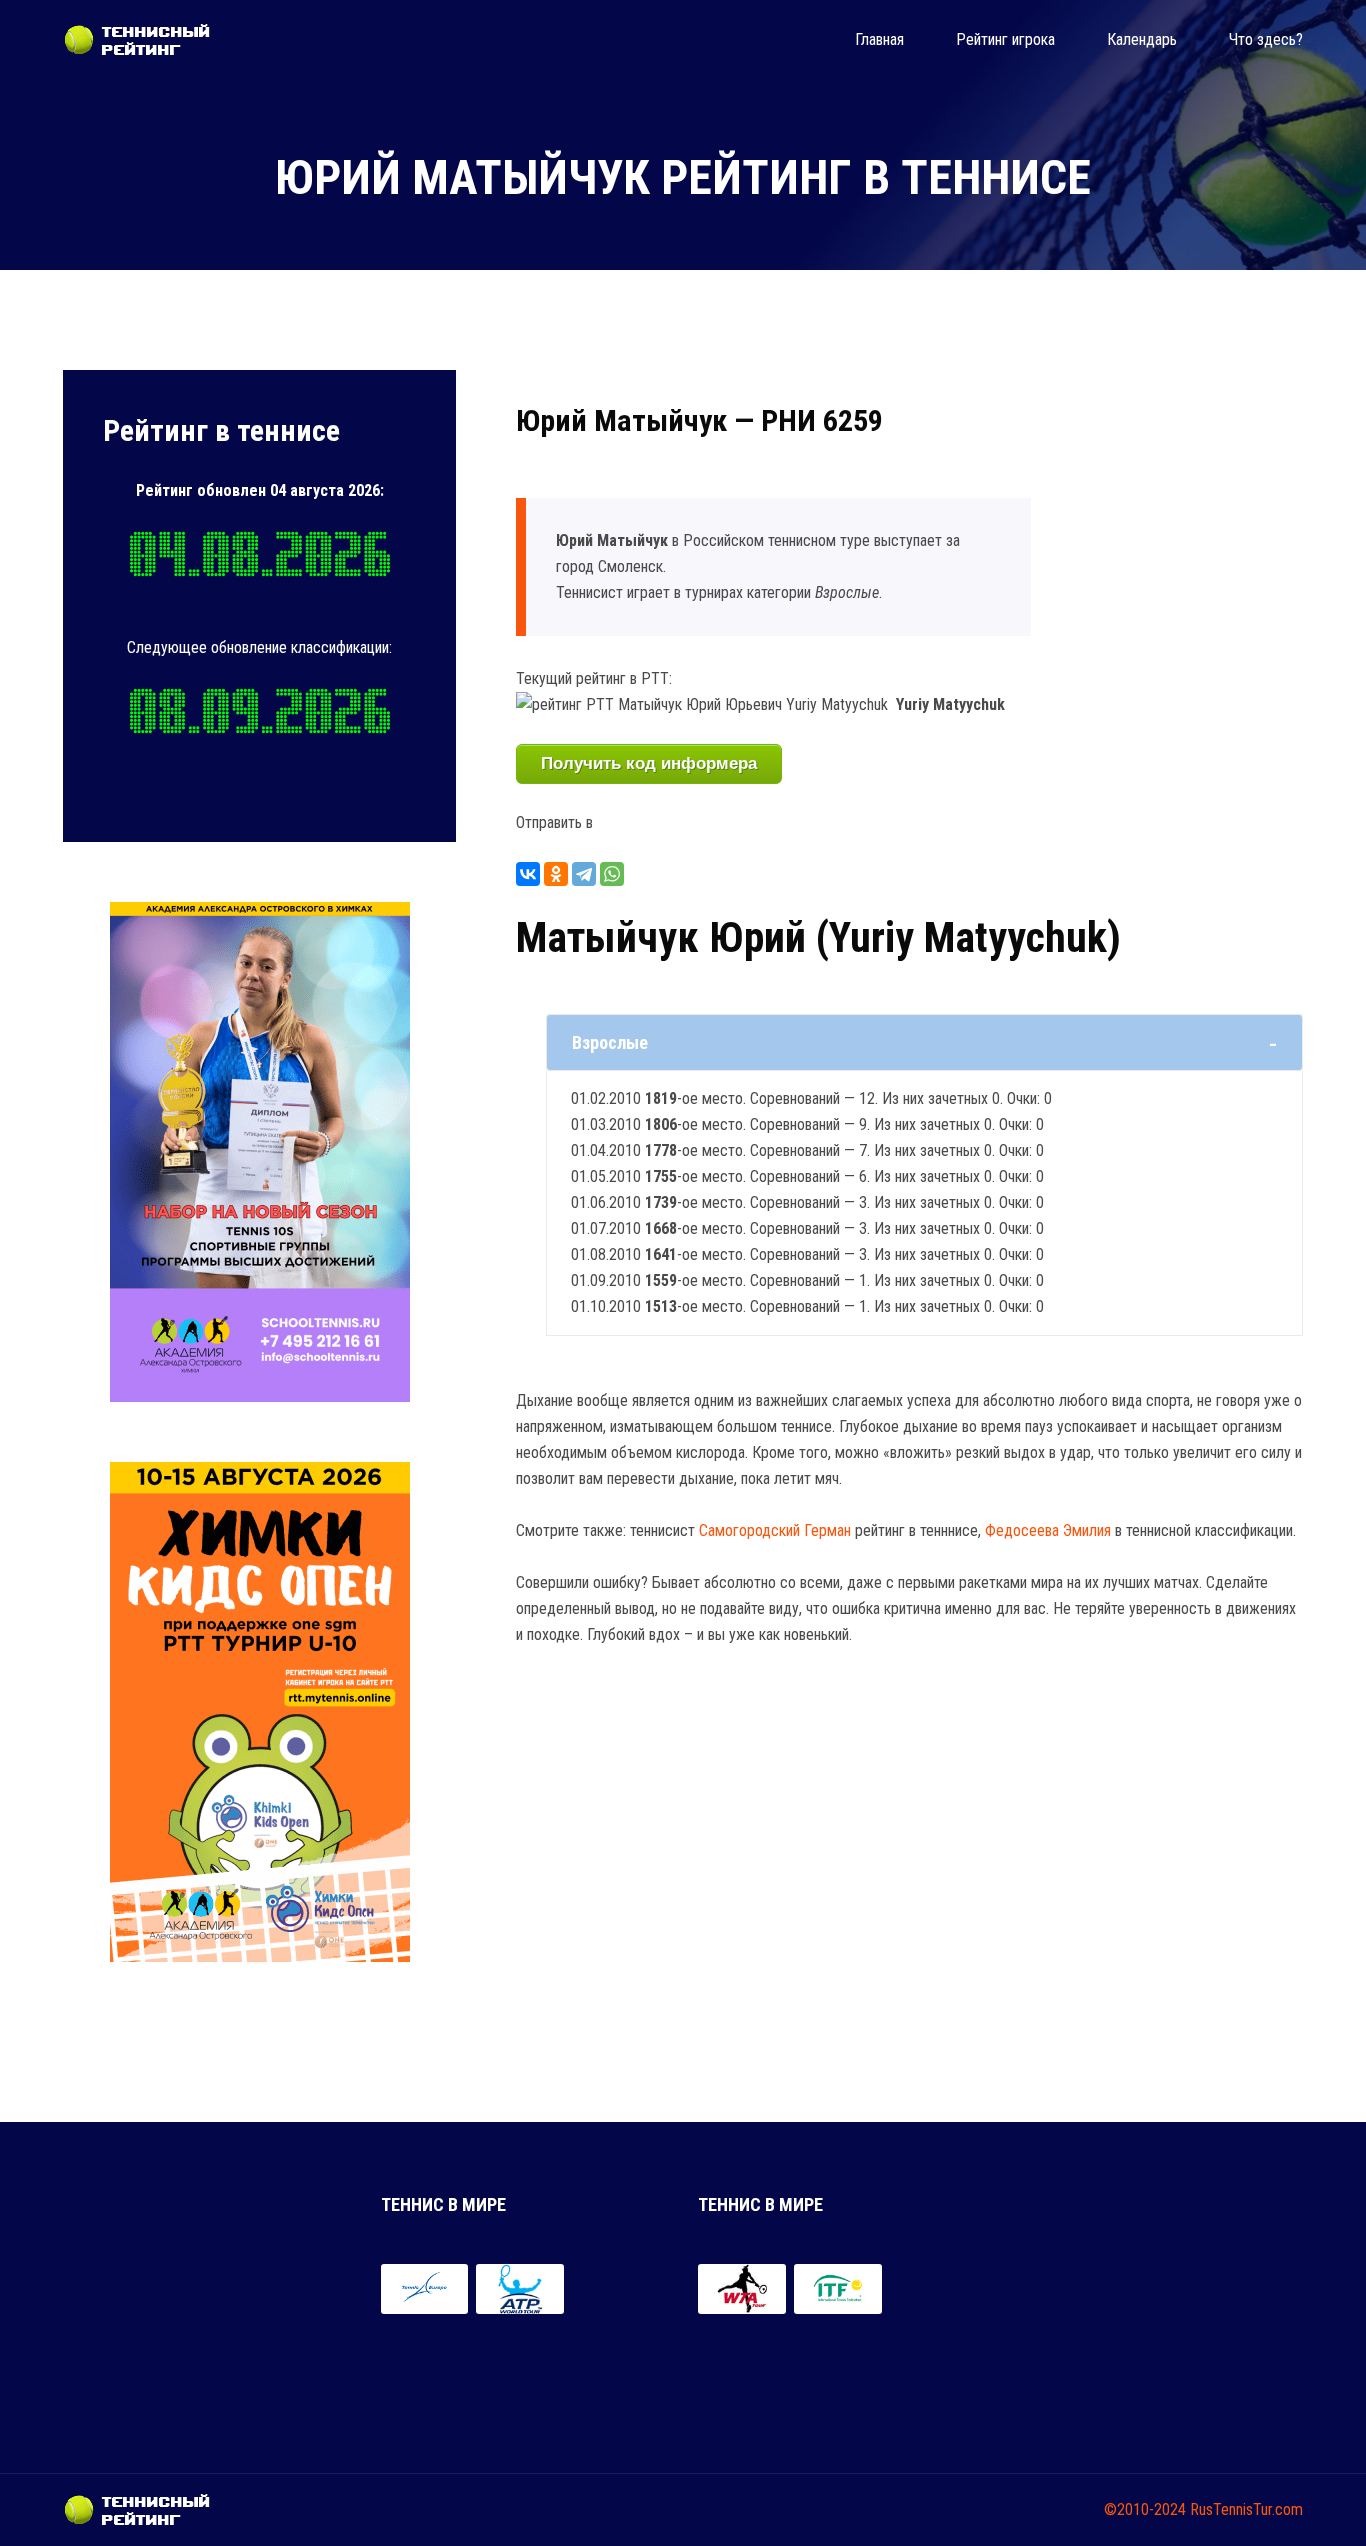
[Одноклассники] (556, 874)
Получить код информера (649, 763)
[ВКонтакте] (528, 874)
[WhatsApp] (612, 874)
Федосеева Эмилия (1048, 1530)
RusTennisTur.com (1246, 2509)
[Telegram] (584, 874)
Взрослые (610, 1042)
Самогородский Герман (775, 1530)
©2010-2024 (1145, 2509)
